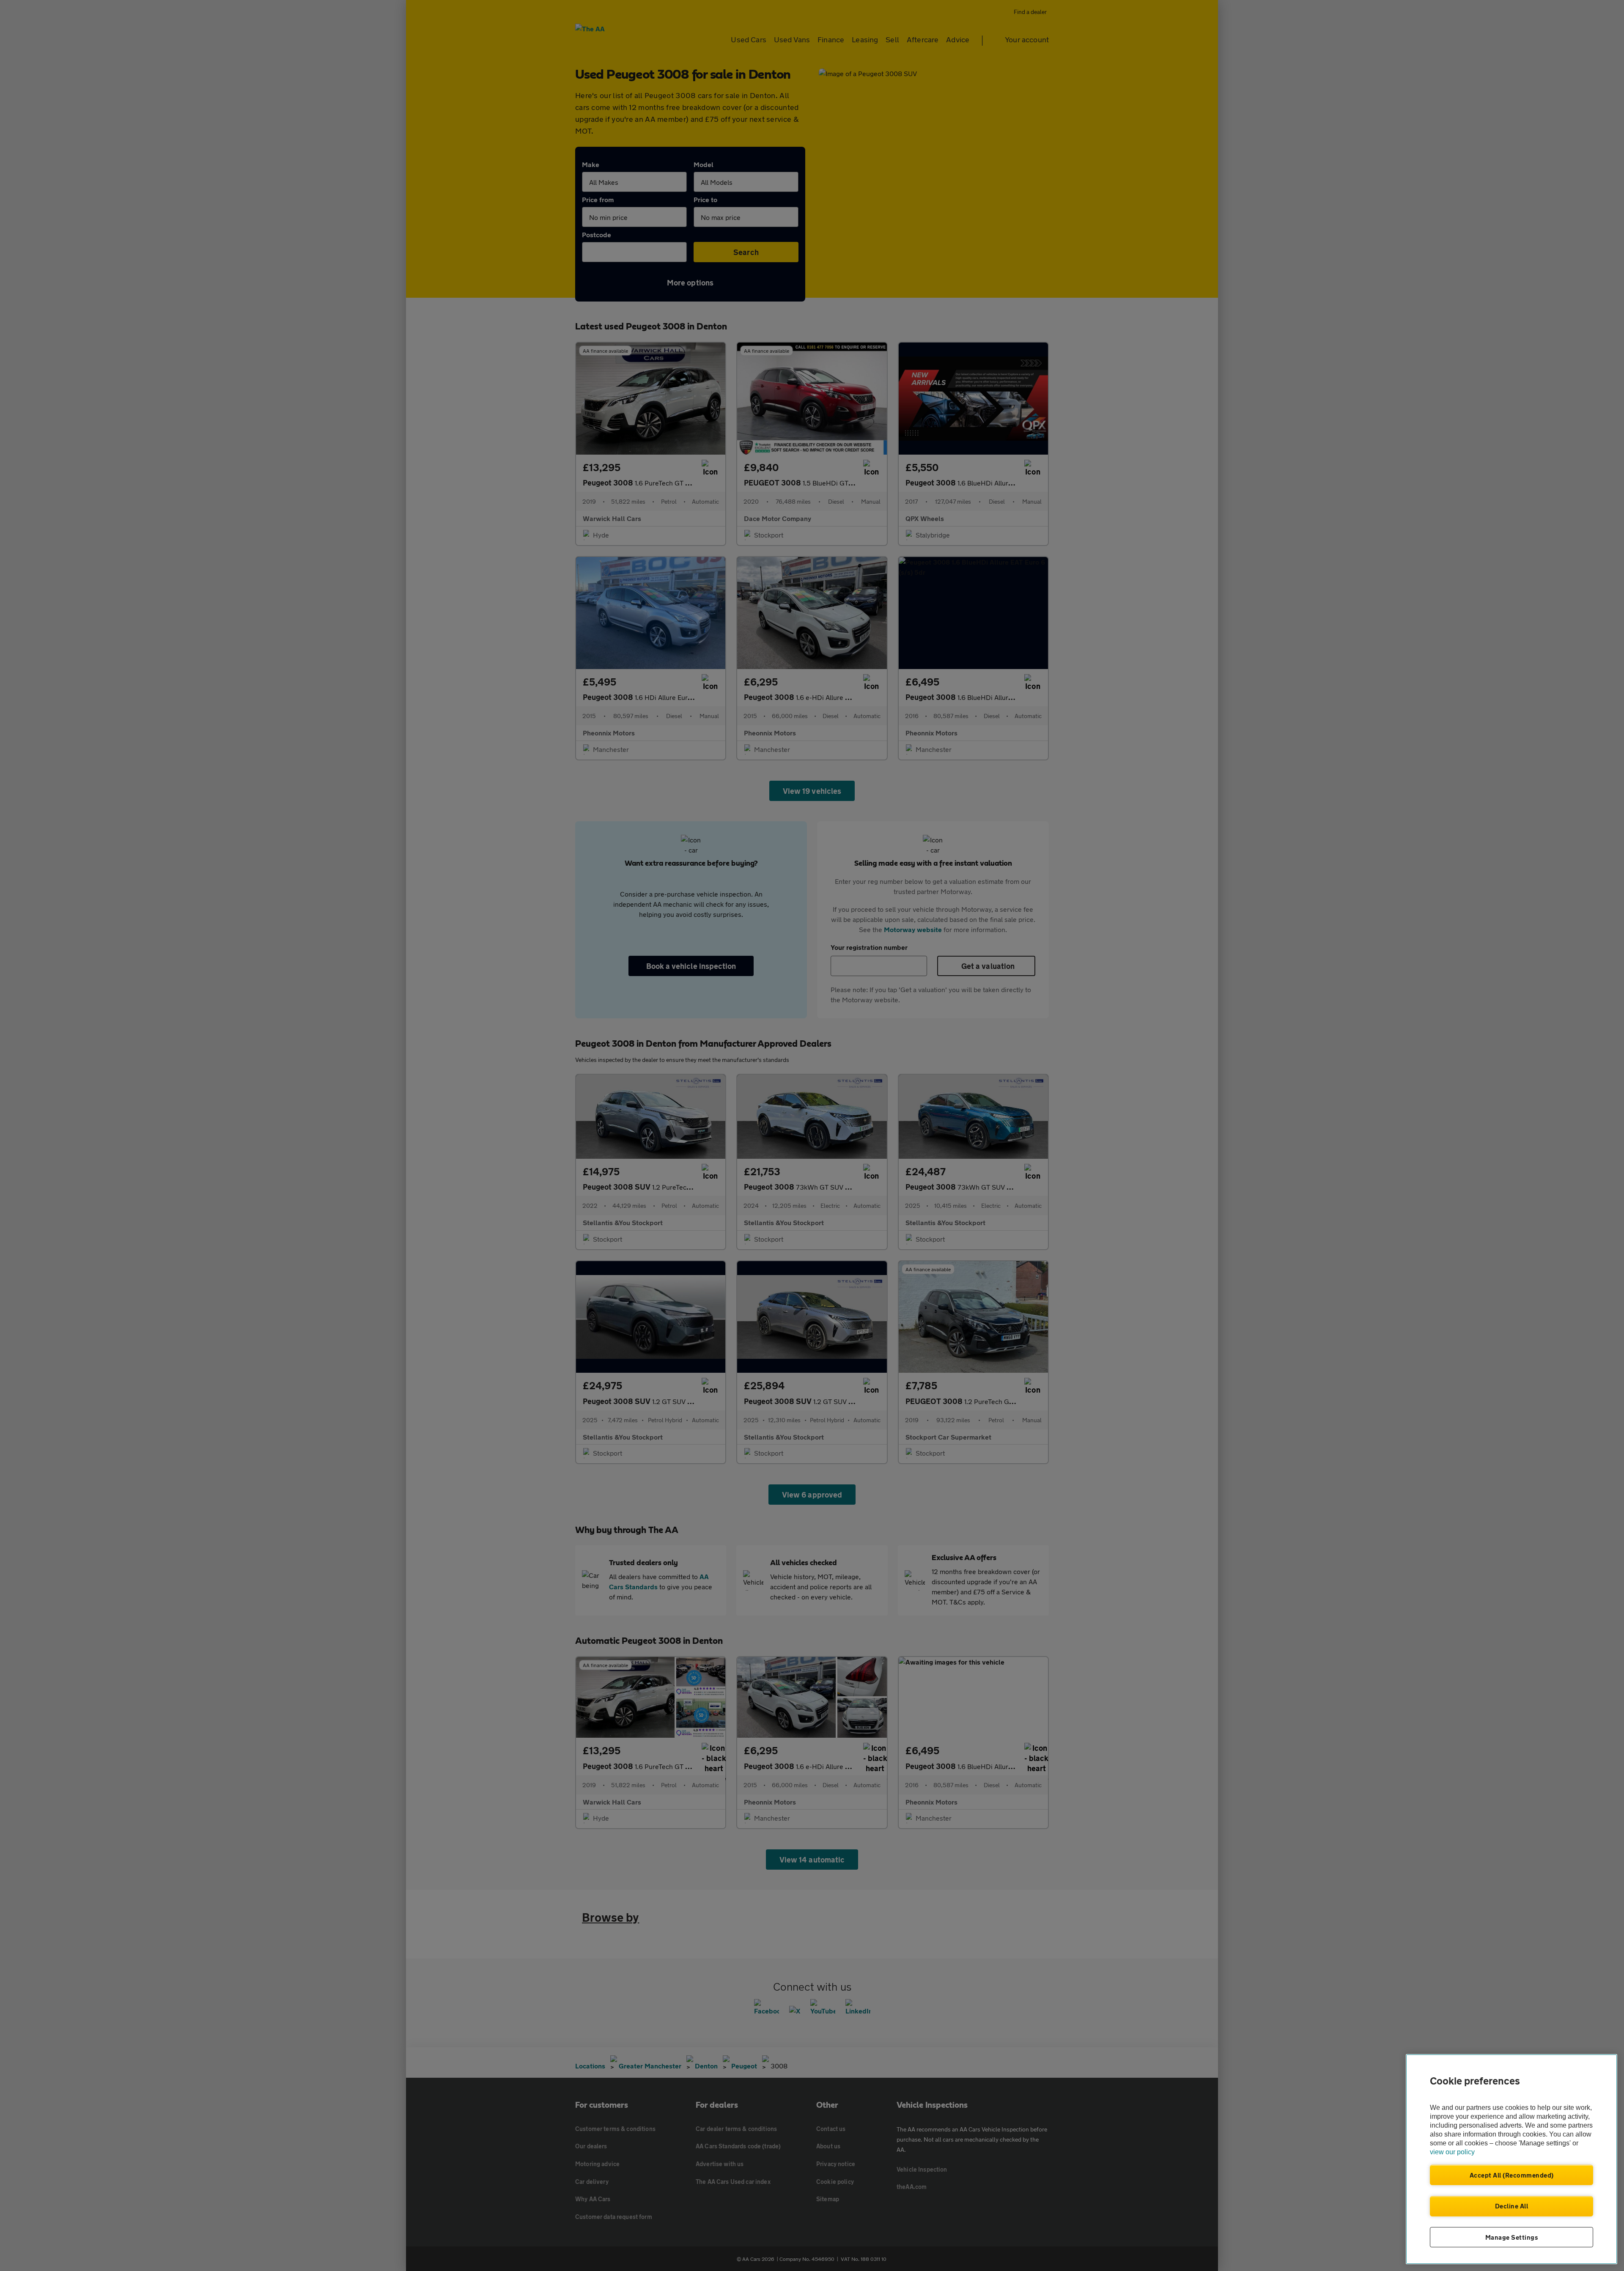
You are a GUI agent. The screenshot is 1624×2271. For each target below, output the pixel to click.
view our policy (1452, 2152)
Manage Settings (1512, 2237)
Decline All (1512, 2206)
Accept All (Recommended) (1512, 2175)
